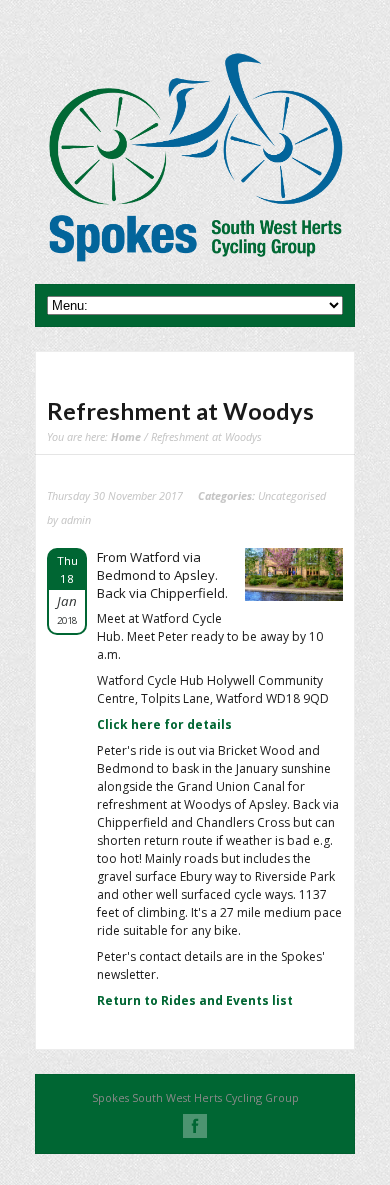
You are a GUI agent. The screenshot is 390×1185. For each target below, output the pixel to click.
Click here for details (164, 724)
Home (126, 436)
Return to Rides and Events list (195, 1000)
